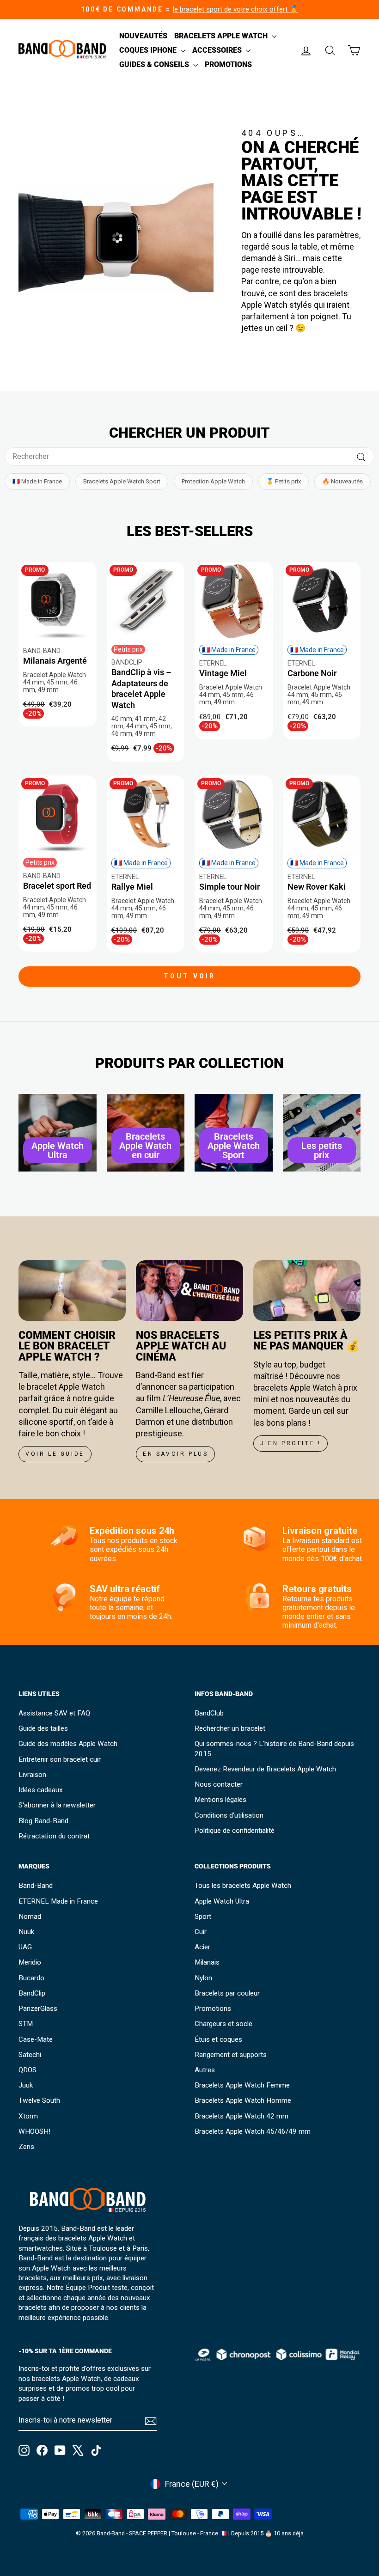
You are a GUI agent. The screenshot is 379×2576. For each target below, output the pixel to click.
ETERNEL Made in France (58, 1901)
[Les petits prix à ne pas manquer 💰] (307, 1290)
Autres (205, 2070)
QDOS (28, 2070)
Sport (203, 1917)
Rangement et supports (231, 2055)
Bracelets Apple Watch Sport (122, 481)
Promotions (228, 64)
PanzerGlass (38, 2008)
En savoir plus (175, 1454)
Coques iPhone (149, 50)
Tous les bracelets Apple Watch (243, 1886)
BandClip (32, 1993)
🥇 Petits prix (284, 481)
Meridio (30, 1962)
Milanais (207, 1962)
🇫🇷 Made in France (37, 481)
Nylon (203, 1978)
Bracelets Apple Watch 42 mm (241, 2116)
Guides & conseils (155, 64)
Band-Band (36, 1886)
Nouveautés (143, 36)
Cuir (201, 1932)
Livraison (32, 1775)
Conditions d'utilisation (229, 1815)
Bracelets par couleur (227, 1993)
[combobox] (189, 457)
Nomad (30, 1917)
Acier (202, 1947)
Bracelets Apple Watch (222, 36)
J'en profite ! (290, 1443)
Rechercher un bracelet (230, 1728)
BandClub (209, 1713)
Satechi (30, 2055)
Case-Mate (36, 2039)
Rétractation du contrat (54, 1836)
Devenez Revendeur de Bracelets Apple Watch (265, 1769)
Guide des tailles (43, 1728)
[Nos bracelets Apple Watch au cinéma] (189, 1290)
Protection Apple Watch (213, 481)
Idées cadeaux (41, 1790)
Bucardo (31, 1978)
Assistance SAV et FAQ (54, 1713)
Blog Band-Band (43, 1821)
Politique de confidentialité (235, 1831)
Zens (26, 2147)
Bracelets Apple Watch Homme (243, 2100)
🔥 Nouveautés (342, 481)
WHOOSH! (34, 2131)
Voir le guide (55, 1454)
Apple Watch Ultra (222, 1901)
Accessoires (218, 50)
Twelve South (39, 2100)
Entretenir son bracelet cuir (60, 1759)
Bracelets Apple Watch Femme (242, 2085)
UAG (25, 1947)
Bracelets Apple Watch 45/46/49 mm (253, 2131)
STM (26, 2024)
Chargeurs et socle (223, 2024)
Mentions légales (220, 1800)
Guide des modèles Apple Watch (68, 1744)
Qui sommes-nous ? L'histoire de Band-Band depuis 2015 (274, 1749)
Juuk (26, 2085)
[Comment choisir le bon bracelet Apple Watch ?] (72, 1290)
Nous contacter (219, 1784)
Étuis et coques (218, 2039)
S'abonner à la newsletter (57, 1805)
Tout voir (190, 976)
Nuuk (26, 1932)
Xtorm (28, 2116)
